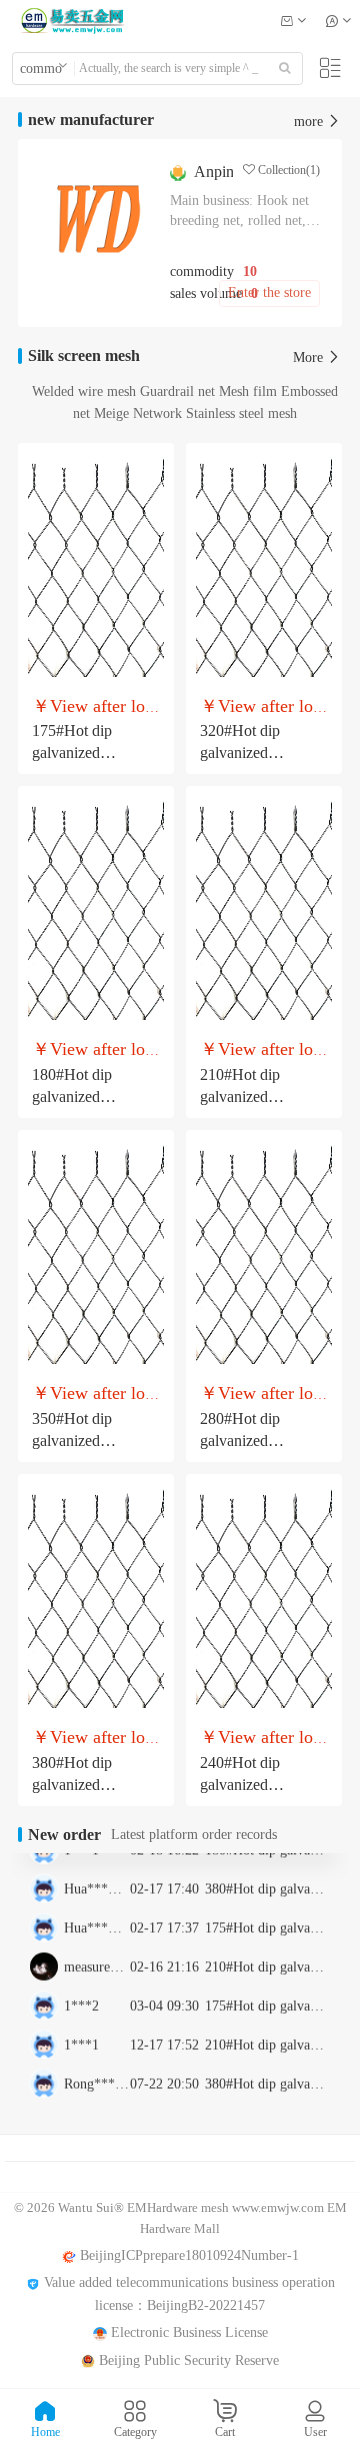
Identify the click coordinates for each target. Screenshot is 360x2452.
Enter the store (269, 292)
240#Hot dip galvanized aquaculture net (248, 1784)
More (310, 357)
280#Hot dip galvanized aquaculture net (248, 1440)
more (310, 121)
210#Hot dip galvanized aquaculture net (248, 1096)
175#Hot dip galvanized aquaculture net (80, 752)
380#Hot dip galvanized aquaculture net (80, 1784)
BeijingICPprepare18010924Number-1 (187, 2255)
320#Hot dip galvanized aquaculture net (248, 752)
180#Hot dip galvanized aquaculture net (80, 1096)
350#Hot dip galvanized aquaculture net (80, 1440)
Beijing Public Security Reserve (187, 2360)
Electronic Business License (187, 2332)
